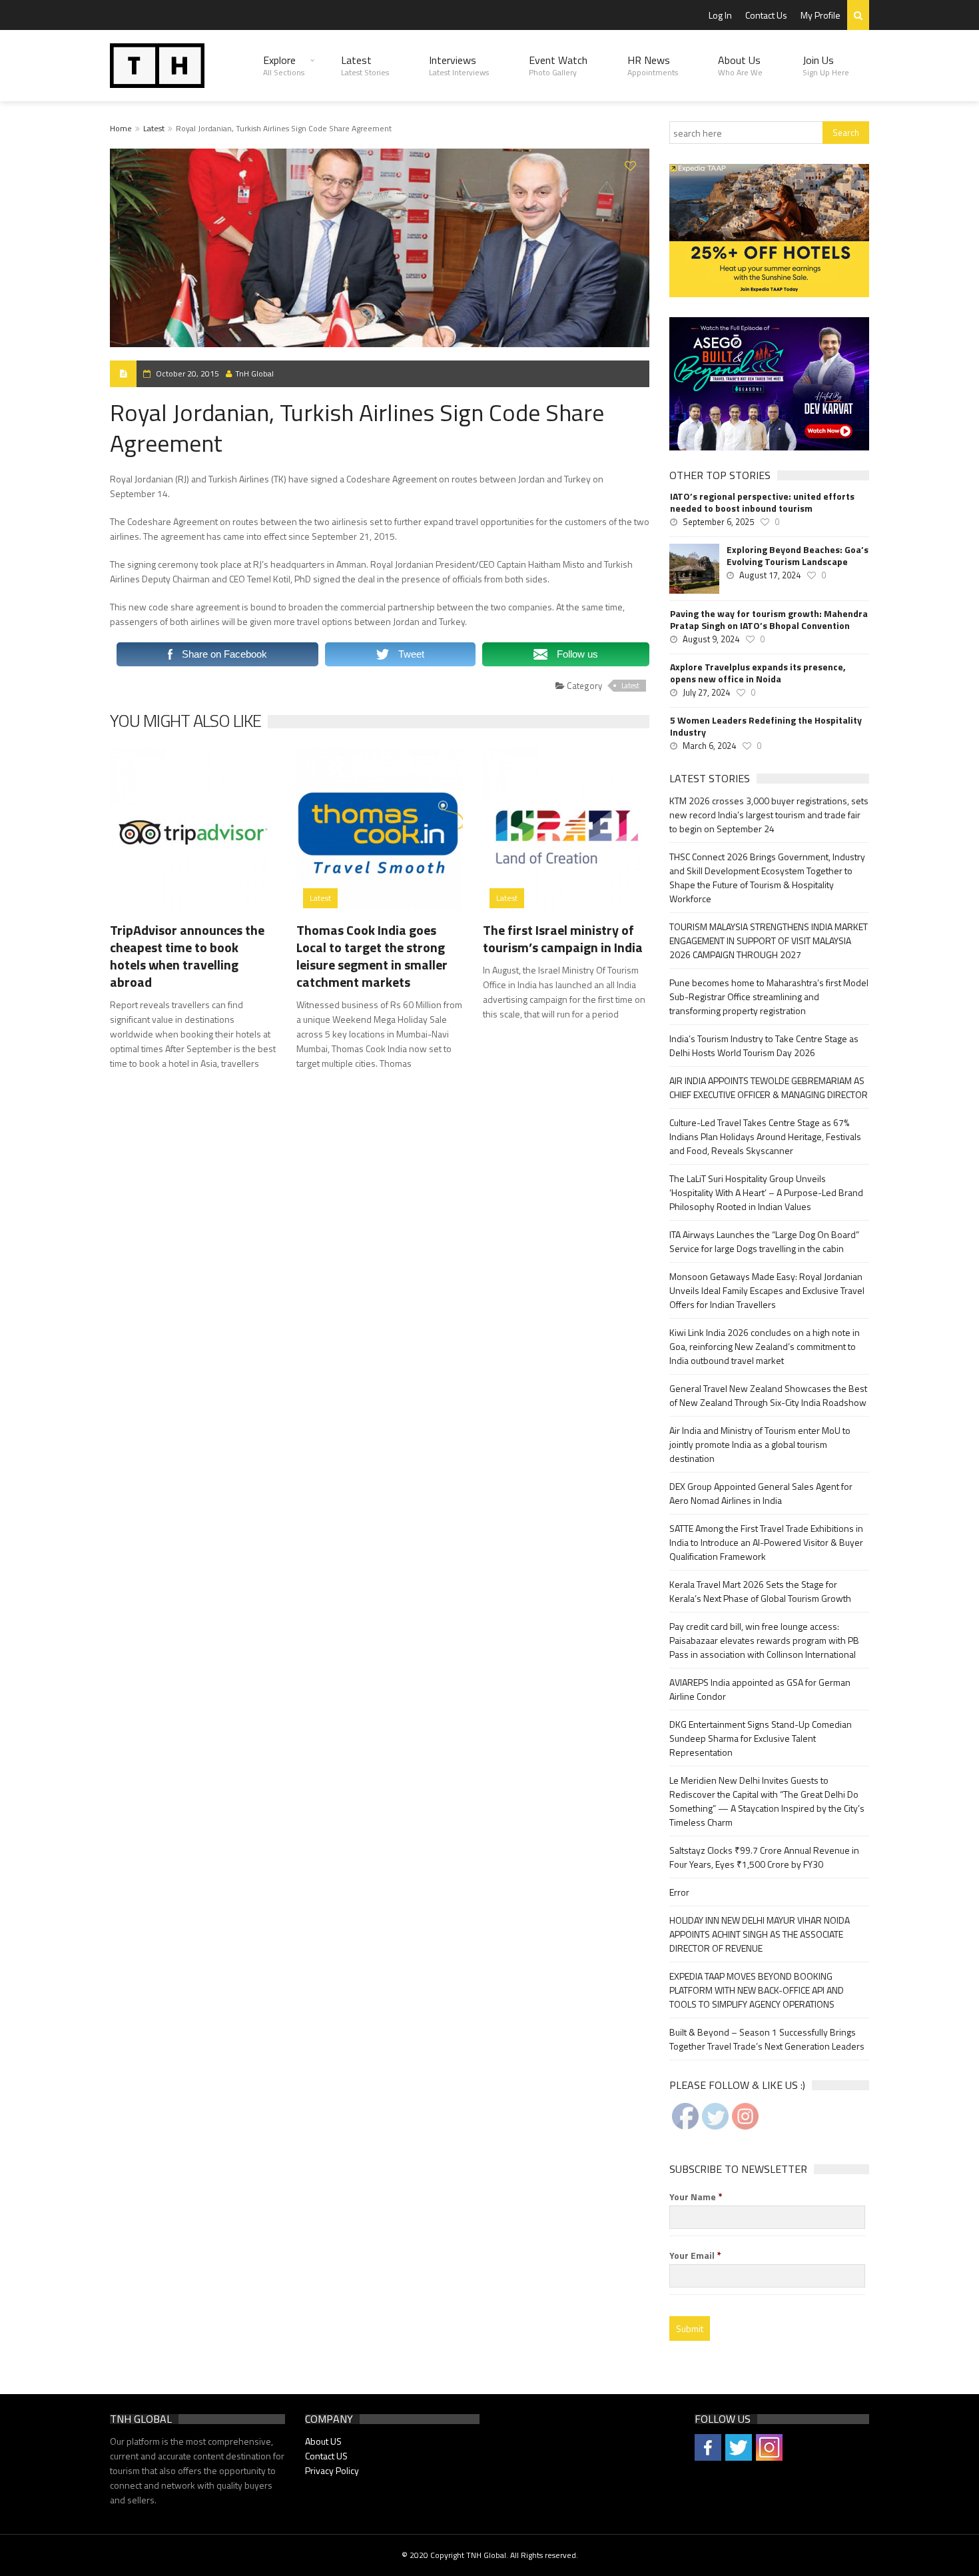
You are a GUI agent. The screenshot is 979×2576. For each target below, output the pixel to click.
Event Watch (558, 65)
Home (121, 128)
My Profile (820, 15)
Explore (284, 65)
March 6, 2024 (709, 746)
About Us (740, 65)
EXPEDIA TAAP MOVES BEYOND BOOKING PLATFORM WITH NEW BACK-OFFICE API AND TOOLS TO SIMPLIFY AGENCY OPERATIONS (757, 1990)
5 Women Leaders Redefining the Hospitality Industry (766, 726)
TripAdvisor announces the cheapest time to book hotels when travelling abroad (187, 956)
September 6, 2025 (718, 522)
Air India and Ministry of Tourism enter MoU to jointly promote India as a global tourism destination (760, 1444)
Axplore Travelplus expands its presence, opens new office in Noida (758, 673)
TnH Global (254, 373)
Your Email (695, 2255)
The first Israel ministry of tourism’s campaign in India (563, 939)
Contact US (326, 2456)
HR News (653, 65)
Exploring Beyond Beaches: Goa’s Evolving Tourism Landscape (798, 556)
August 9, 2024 (711, 639)
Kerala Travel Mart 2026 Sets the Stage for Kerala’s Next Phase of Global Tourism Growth (760, 1591)
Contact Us (766, 15)
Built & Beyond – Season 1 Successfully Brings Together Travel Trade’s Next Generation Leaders (767, 2039)
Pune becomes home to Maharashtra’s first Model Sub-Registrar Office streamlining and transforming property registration (769, 996)
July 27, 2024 (706, 692)
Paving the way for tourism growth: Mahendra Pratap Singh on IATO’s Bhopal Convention (769, 620)
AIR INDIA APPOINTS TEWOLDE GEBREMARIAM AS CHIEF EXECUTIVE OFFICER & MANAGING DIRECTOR (769, 1087)
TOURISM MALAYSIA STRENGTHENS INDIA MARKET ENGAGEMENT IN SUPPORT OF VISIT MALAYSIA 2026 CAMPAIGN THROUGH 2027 (769, 941)
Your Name (696, 2197)
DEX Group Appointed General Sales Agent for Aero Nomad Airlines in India (761, 1493)
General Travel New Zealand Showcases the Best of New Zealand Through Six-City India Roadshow (768, 1395)
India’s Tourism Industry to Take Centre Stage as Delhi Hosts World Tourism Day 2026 (764, 1045)
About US (323, 2441)
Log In (720, 15)
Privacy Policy (332, 2470)
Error (679, 1892)
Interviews (459, 65)
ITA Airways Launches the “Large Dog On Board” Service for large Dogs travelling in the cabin (764, 1241)
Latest (365, 65)
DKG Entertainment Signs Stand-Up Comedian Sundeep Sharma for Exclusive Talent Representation (761, 1738)
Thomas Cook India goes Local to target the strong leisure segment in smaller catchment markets (372, 956)
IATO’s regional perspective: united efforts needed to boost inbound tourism (762, 502)
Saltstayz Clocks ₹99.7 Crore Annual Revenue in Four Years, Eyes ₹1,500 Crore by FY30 (764, 1857)
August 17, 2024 (770, 575)
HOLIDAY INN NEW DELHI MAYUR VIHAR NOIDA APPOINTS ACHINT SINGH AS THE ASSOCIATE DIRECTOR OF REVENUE (760, 1934)
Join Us (826, 65)
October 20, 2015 (187, 373)
